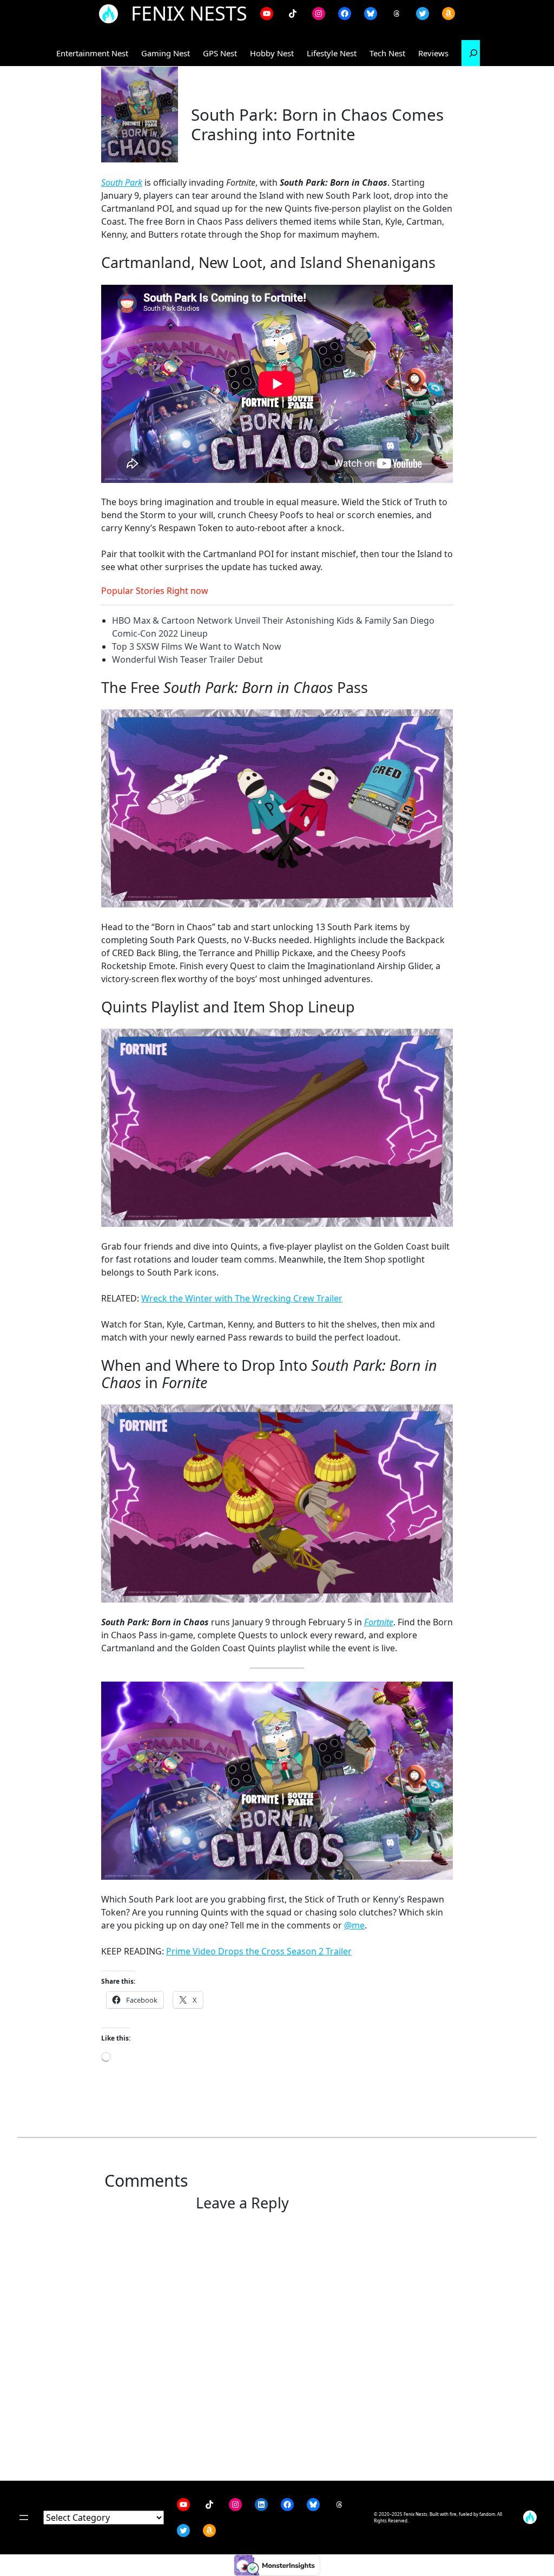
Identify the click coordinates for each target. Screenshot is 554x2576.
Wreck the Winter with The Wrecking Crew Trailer (242, 1298)
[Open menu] (24, 2518)
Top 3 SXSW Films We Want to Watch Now (197, 646)
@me (354, 1925)
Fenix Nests (189, 13)
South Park (122, 182)
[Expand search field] (473, 53)
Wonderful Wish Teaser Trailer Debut (187, 659)
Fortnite (379, 1622)
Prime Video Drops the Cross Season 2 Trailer (259, 1951)
